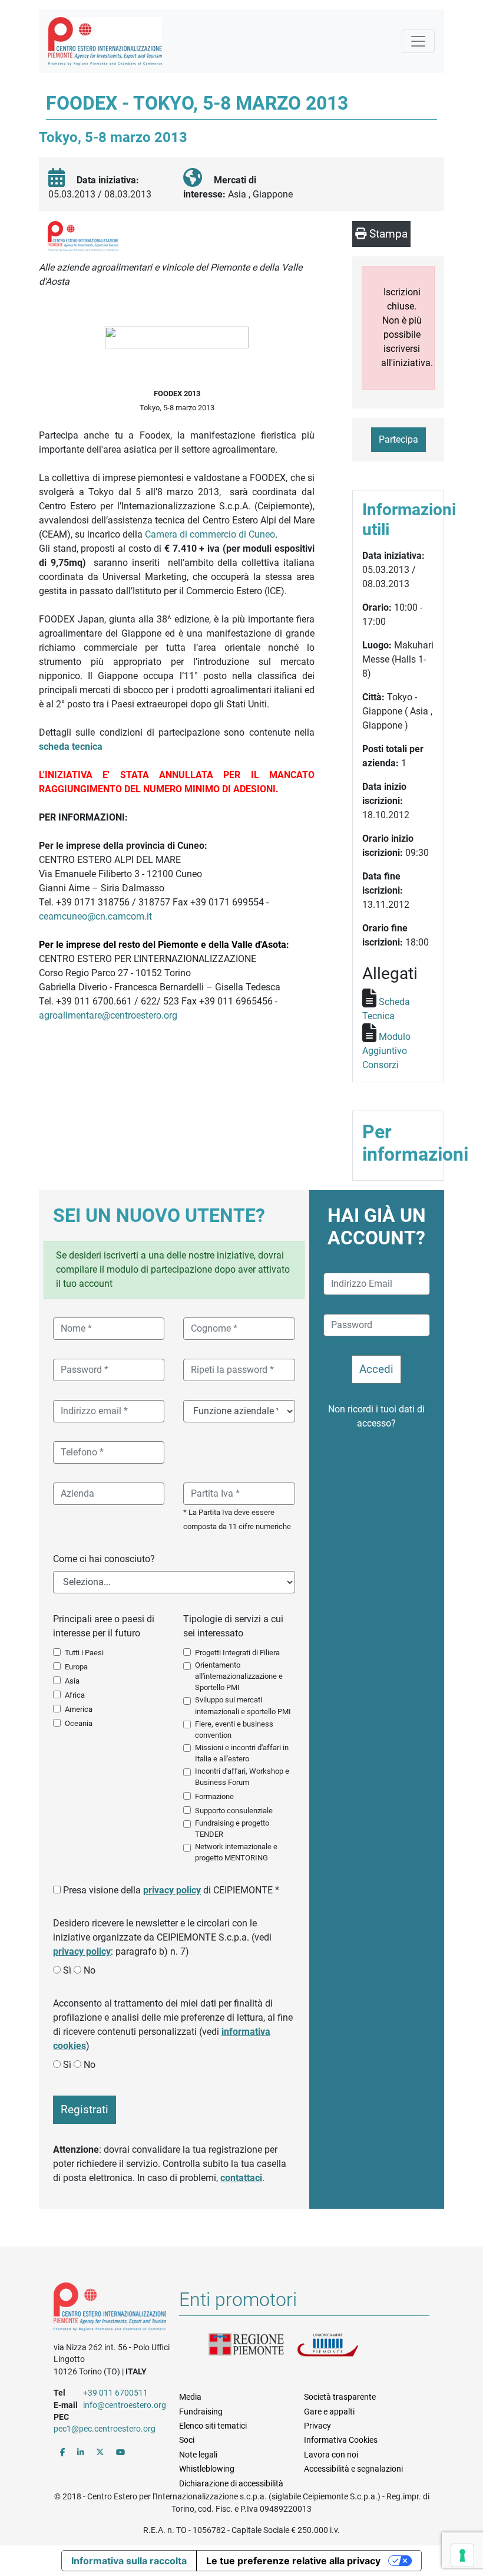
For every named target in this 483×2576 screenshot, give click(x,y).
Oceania (79, 1723)
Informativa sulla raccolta (129, 2561)
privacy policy (172, 1890)
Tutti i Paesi (84, 1653)
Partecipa (398, 439)
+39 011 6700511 (115, 2393)
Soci (187, 2440)
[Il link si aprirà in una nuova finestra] (63, 2452)
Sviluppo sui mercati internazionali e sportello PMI (243, 1705)
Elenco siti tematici (213, 2426)
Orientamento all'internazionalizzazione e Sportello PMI (239, 1676)
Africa (75, 1695)
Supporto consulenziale (234, 1811)
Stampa (387, 234)
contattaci (241, 2178)
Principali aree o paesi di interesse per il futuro (104, 1626)
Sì (67, 1970)
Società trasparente (340, 2397)
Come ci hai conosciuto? (104, 1559)
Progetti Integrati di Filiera (237, 1653)
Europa (76, 1667)
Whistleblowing (207, 2469)
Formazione (214, 1796)
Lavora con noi (331, 2455)
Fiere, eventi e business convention (234, 1730)
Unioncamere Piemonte (341, 2348)
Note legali (198, 2455)
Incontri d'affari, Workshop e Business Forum (242, 1777)
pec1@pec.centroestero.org (105, 2429)
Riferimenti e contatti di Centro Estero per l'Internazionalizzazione (110, 2309)
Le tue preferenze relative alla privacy (293, 2561)
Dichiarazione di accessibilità (231, 2483)
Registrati (85, 2109)
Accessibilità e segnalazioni (353, 2469)
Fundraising (201, 2412)
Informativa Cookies (341, 2440)
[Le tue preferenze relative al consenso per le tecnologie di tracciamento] (462, 2555)
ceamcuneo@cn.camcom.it (95, 916)
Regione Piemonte (253, 2348)
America (79, 1709)
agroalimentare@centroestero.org (108, 1015)
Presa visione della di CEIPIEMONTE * (171, 1890)
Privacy (317, 2426)
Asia (72, 1681)
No (90, 1970)
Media (190, 2397)
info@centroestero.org (125, 2405)
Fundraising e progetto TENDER (232, 1829)
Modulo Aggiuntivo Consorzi (386, 1051)
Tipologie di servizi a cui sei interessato (233, 1626)
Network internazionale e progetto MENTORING (236, 1852)
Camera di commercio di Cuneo (210, 534)
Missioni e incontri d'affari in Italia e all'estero (242, 1753)
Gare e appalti (329, 2412)
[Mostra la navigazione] (418, 41)
